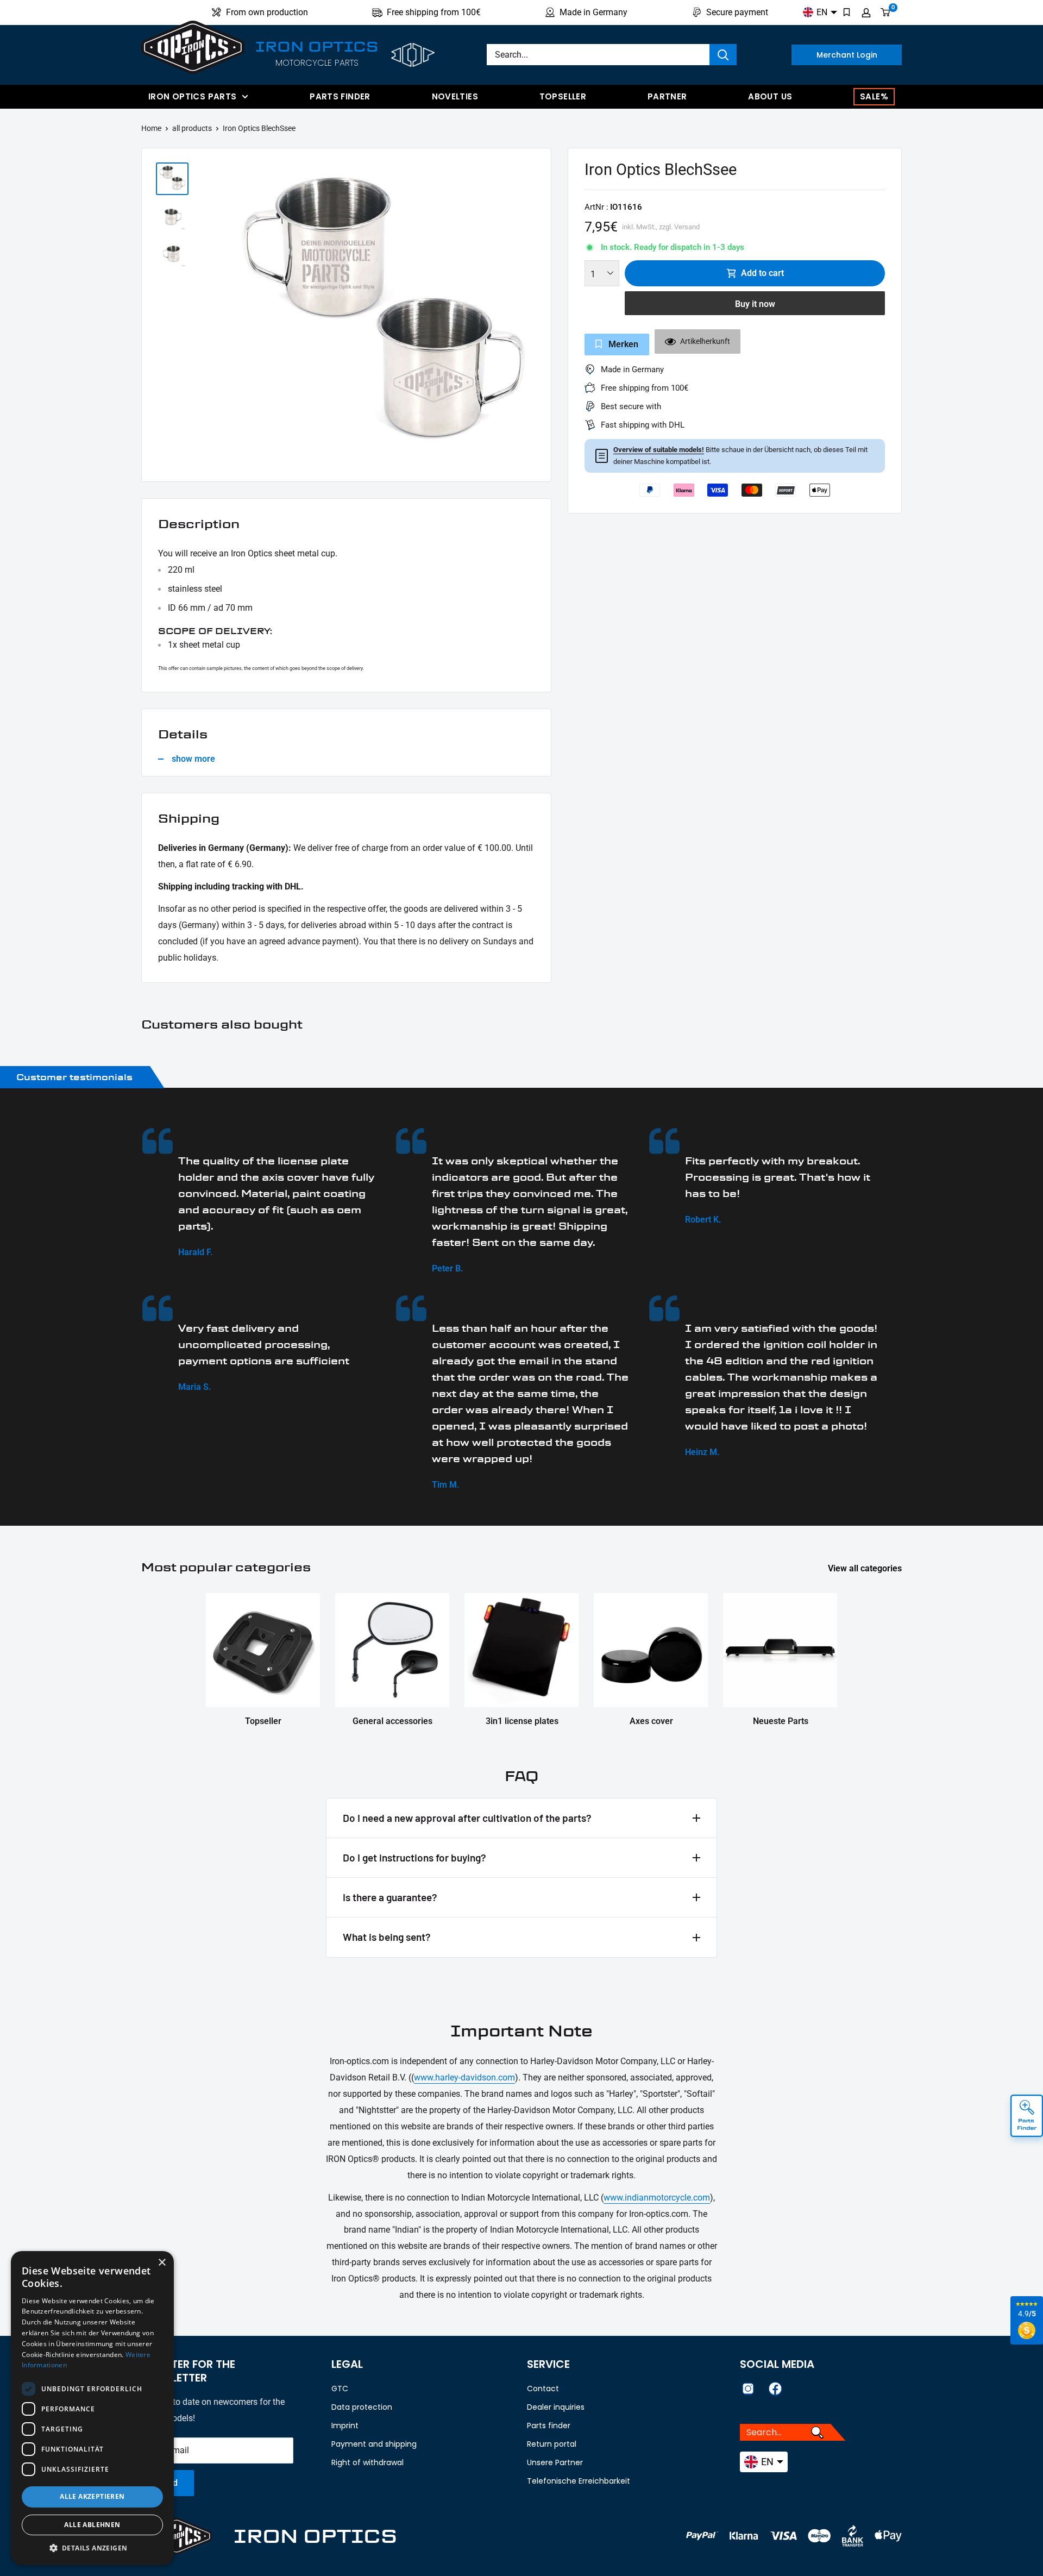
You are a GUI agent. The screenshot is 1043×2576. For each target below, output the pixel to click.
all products (192, 128)
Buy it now (755, 304)
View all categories (866, 1568)
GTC (340, 2389)
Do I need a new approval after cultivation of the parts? (467, 1818)
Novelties (455, 96)
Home (151, 128)
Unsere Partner (555, 2462)
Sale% (874, 96)
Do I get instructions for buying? (414, 1857)
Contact (543, 2389)
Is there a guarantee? (390, 1897)
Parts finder (340, 96)
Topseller (563, 96)
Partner (667, 96)
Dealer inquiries (556, 2407)
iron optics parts (192, 96)
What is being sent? (387, 1937)
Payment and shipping (374, 2444)
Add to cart (762, 273)
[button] (92, 2548)
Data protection (362, 2407)
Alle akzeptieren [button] (92, 2496)
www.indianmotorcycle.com (657, 2198)
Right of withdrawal (367, 2462)
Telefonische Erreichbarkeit (579, 2481)
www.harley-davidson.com (464, 2077)
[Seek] (723, 55)
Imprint (345, 2425)
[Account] (866, 12)
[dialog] (92, 2408)
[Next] (537, 318)
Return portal (552, 2444)
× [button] (162, 2263)
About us (770, 96)
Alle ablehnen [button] (92, 2525)
